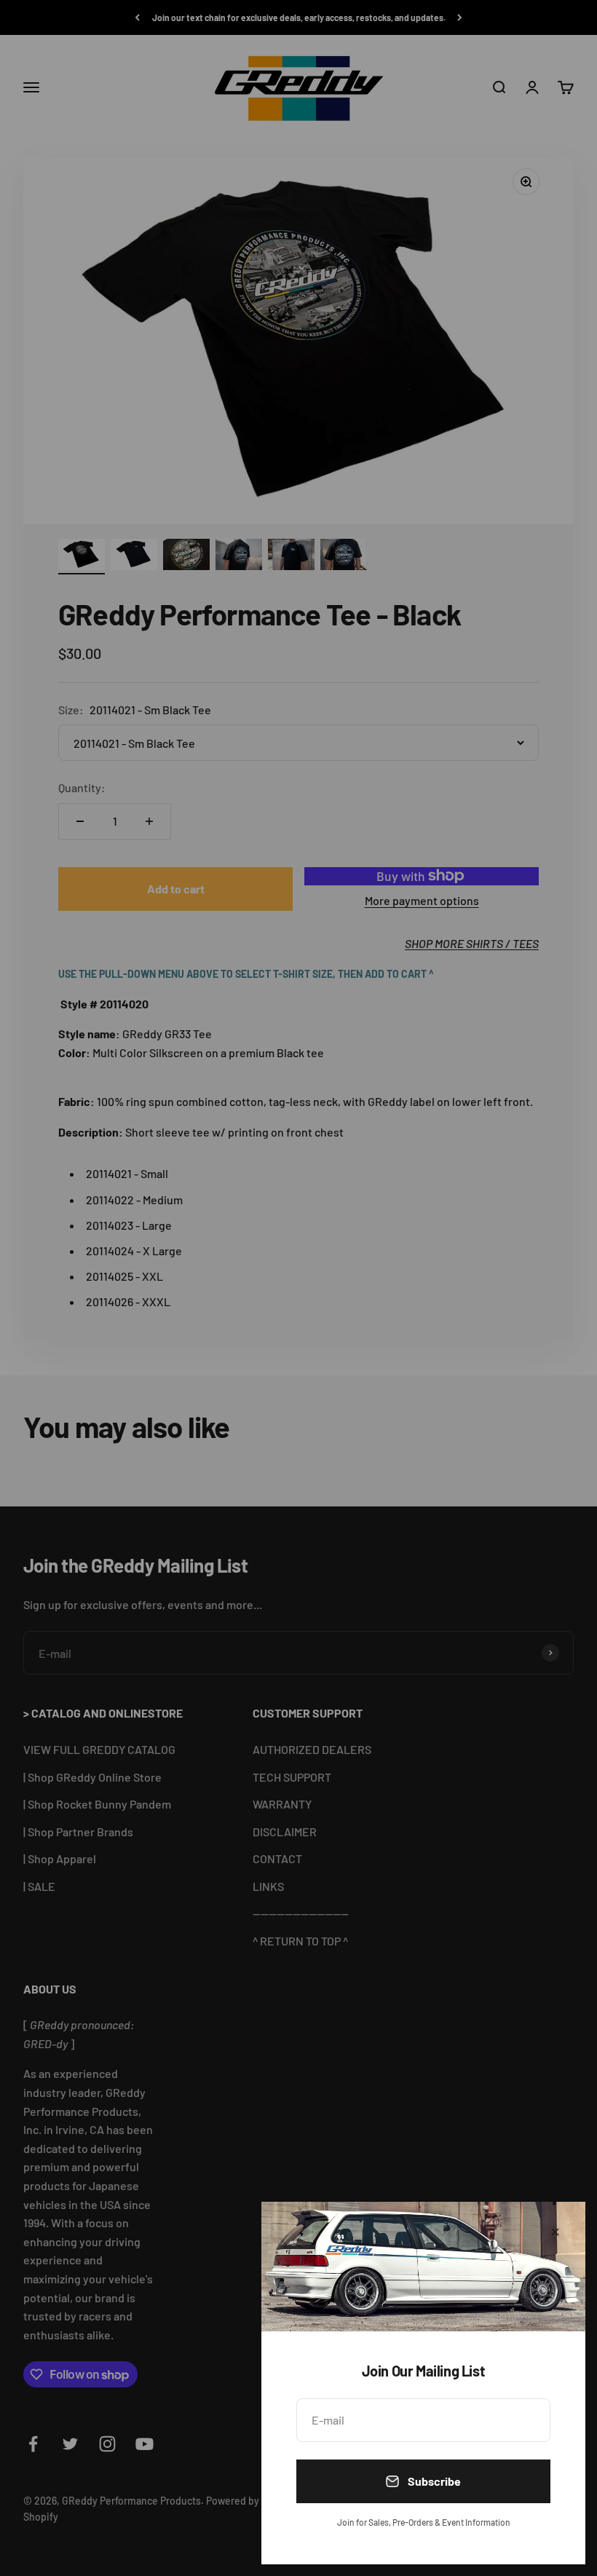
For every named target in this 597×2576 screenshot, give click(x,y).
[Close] (555, 2232)
